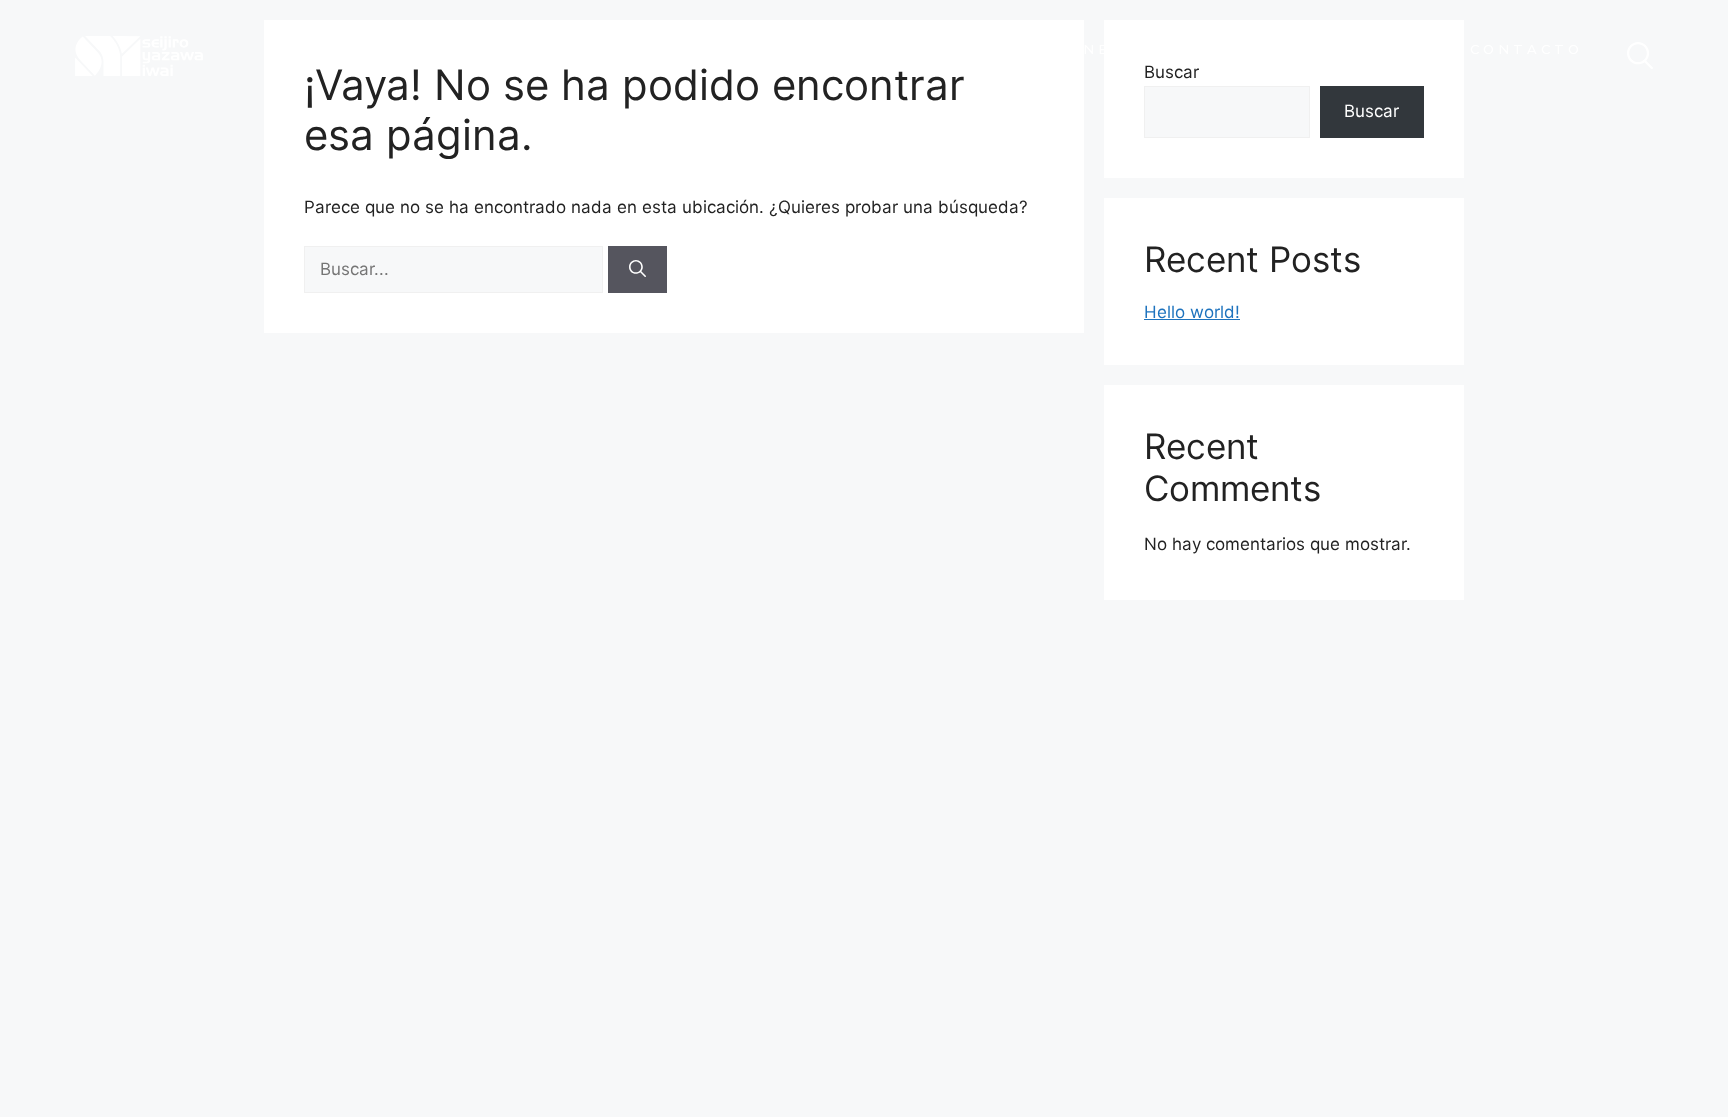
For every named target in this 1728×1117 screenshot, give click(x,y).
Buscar (1371, 111)
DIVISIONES (1063, 49)
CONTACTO (1526, 49)
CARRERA (1222, 49)
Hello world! (1192, 312)
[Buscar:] (456, 269)
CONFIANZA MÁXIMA (893, 56)
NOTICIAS (1370, 49)
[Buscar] (637, 270)
